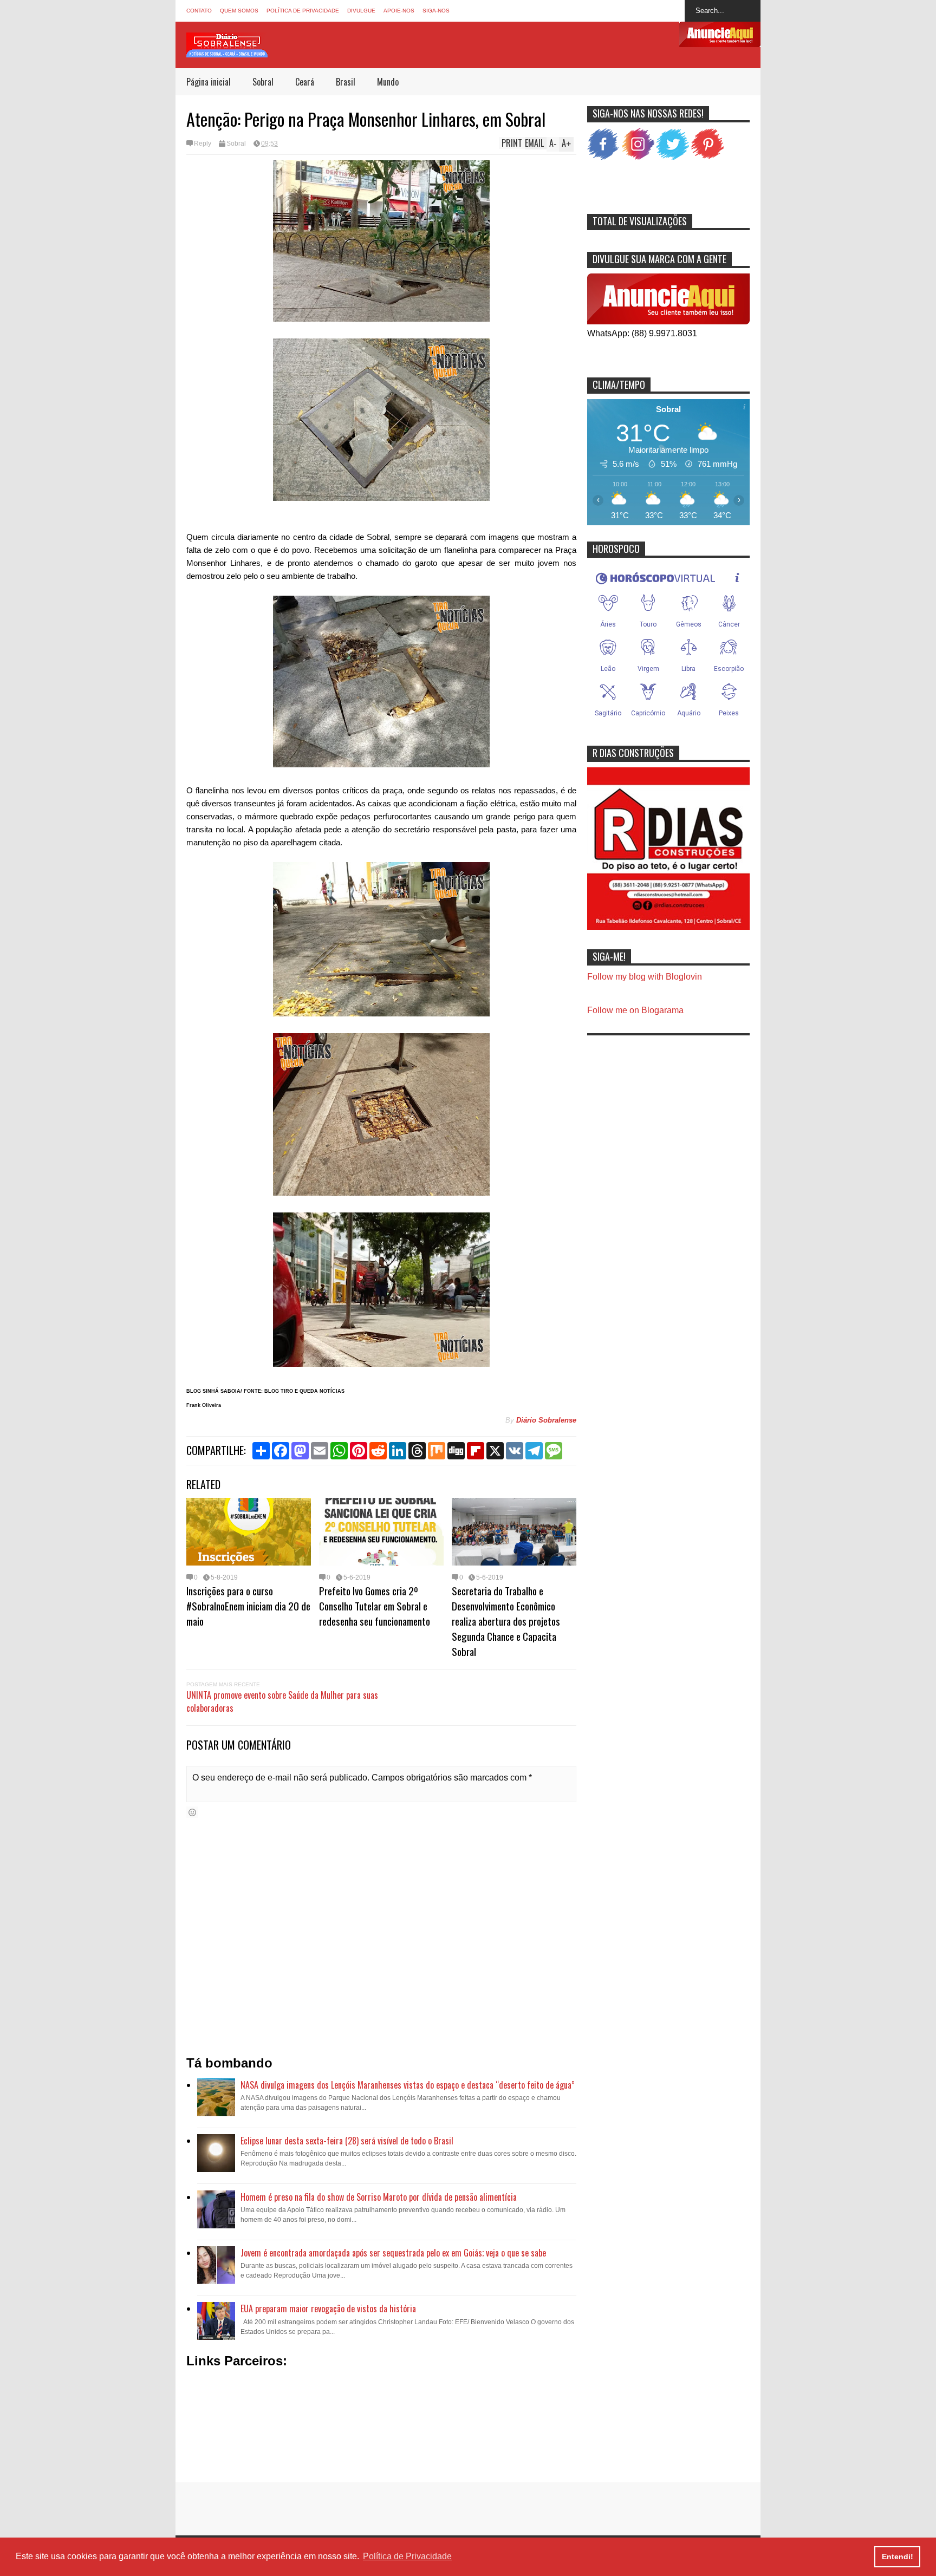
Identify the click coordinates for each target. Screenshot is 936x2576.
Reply (203, 144)
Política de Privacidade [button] (407, 2556)
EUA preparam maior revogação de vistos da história (328, 2308)
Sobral (263, 82)
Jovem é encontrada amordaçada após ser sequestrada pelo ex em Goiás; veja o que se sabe (393, 2253)
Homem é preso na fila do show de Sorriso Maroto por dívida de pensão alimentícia (379, 2197)
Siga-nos (436, 11)
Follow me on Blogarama (635, 1010)
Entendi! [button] (898, 2557)
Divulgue (361, 11)
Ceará (305, 82)
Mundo (388, 82)
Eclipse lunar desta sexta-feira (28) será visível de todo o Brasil (347, 2141)
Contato (199, 11)
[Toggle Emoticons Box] (192, 1812)
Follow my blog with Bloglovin (645, 977)
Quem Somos (239, 11)
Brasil (346, 82)
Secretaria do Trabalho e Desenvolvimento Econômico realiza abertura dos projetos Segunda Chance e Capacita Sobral (506, 1621)
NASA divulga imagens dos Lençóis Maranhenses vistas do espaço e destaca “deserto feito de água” (408, 2085)
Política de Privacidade (303, 11)
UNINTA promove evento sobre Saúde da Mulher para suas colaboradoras (282, 1701)
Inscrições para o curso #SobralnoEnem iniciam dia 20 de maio (248, 1606)
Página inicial (209, 82)
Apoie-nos (399, 11)
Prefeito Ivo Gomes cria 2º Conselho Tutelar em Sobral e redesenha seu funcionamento (375, 1606)
